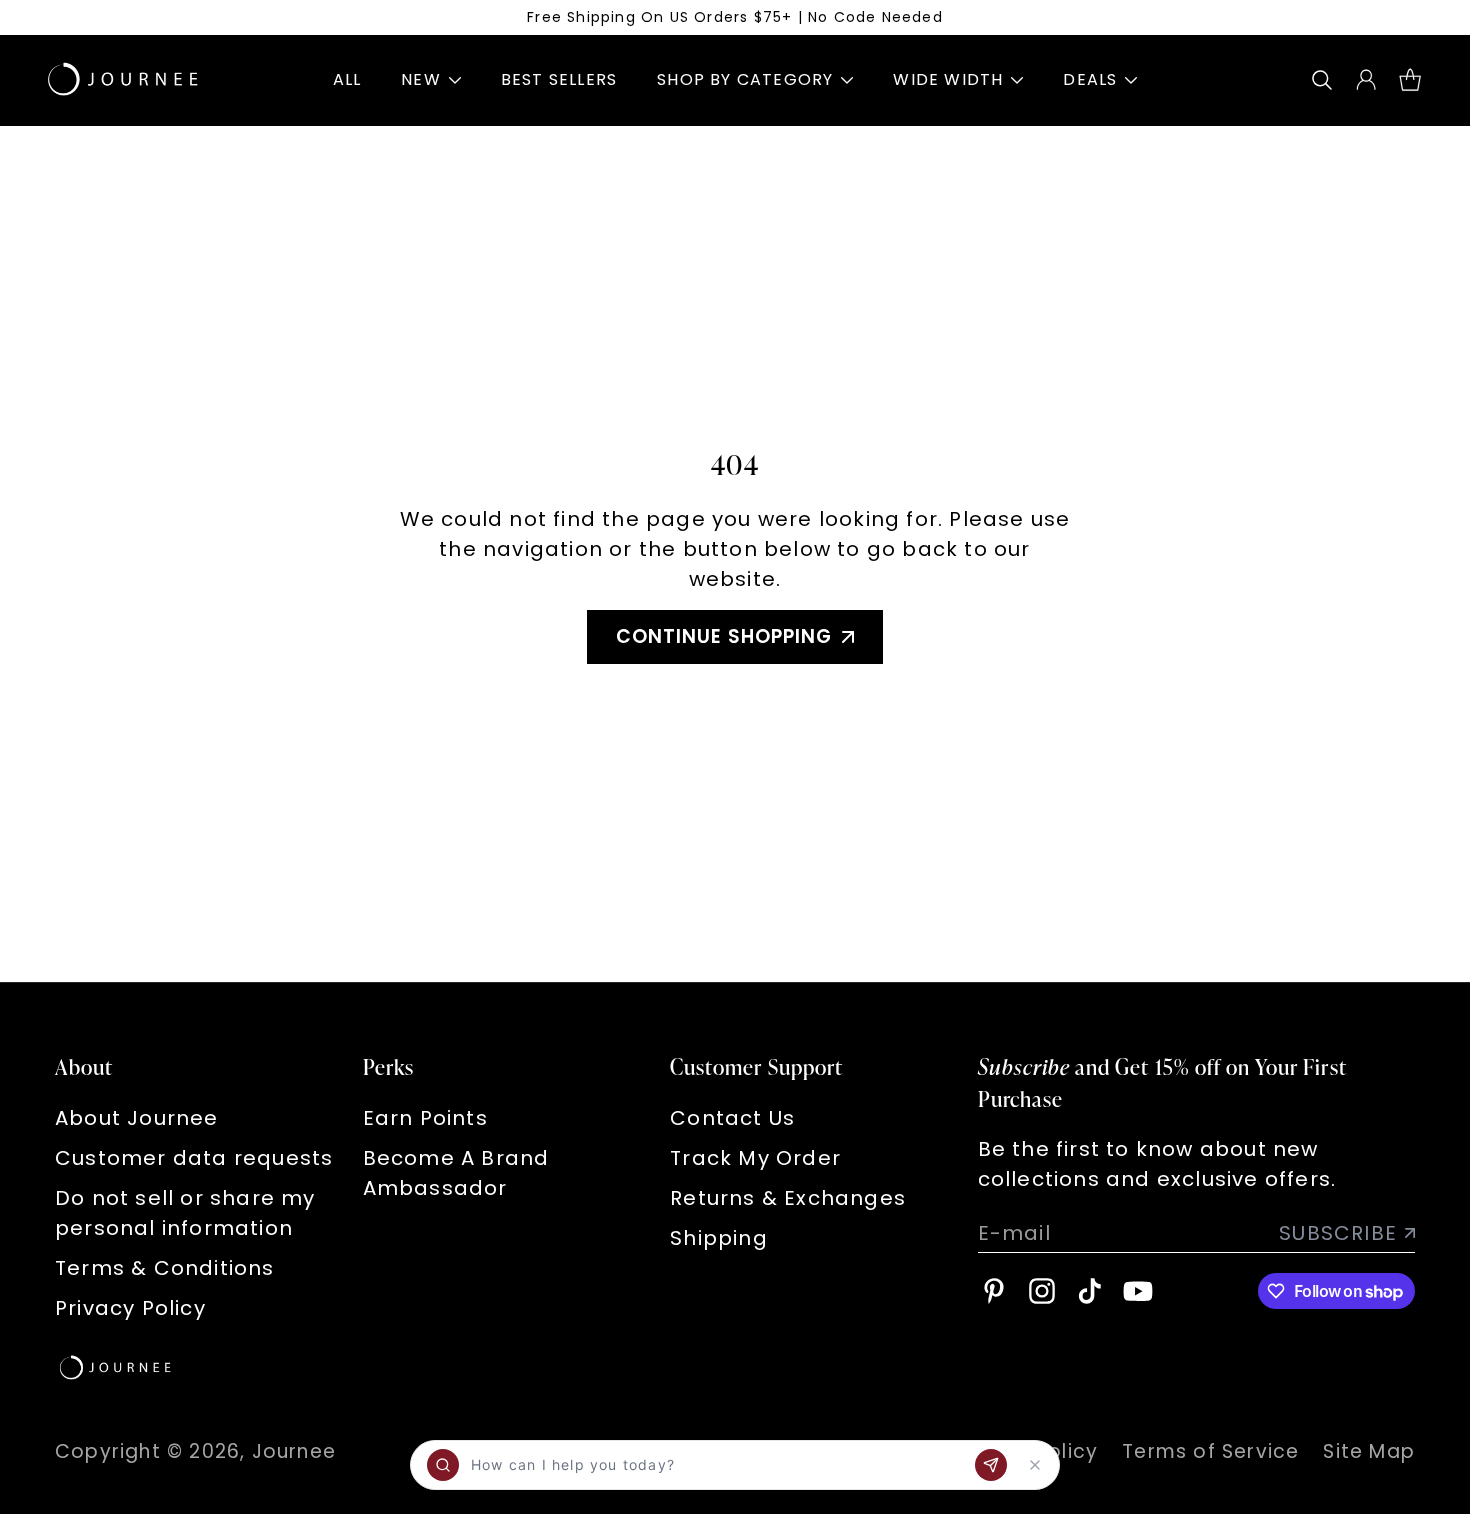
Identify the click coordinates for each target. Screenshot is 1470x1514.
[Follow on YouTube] (1138, 1291)
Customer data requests (194, 1158)
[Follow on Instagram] (1042, 1291)
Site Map (1369, 1451)
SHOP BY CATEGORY (745, 79)
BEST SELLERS (559, 79)
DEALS (1090, 79)
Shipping (719, 1238)
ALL (347, 79)
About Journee (137, 1118)
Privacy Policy (130, 1308)
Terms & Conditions (165, 1268)
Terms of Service (1210, 1451)
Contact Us (732, 1118)
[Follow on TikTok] (1090, 1291)
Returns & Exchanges (788, 1198)
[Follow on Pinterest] (994, 1291)
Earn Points (425, 1118)
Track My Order (755, 1158)
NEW (421, 79)
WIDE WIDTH (948, 79)
